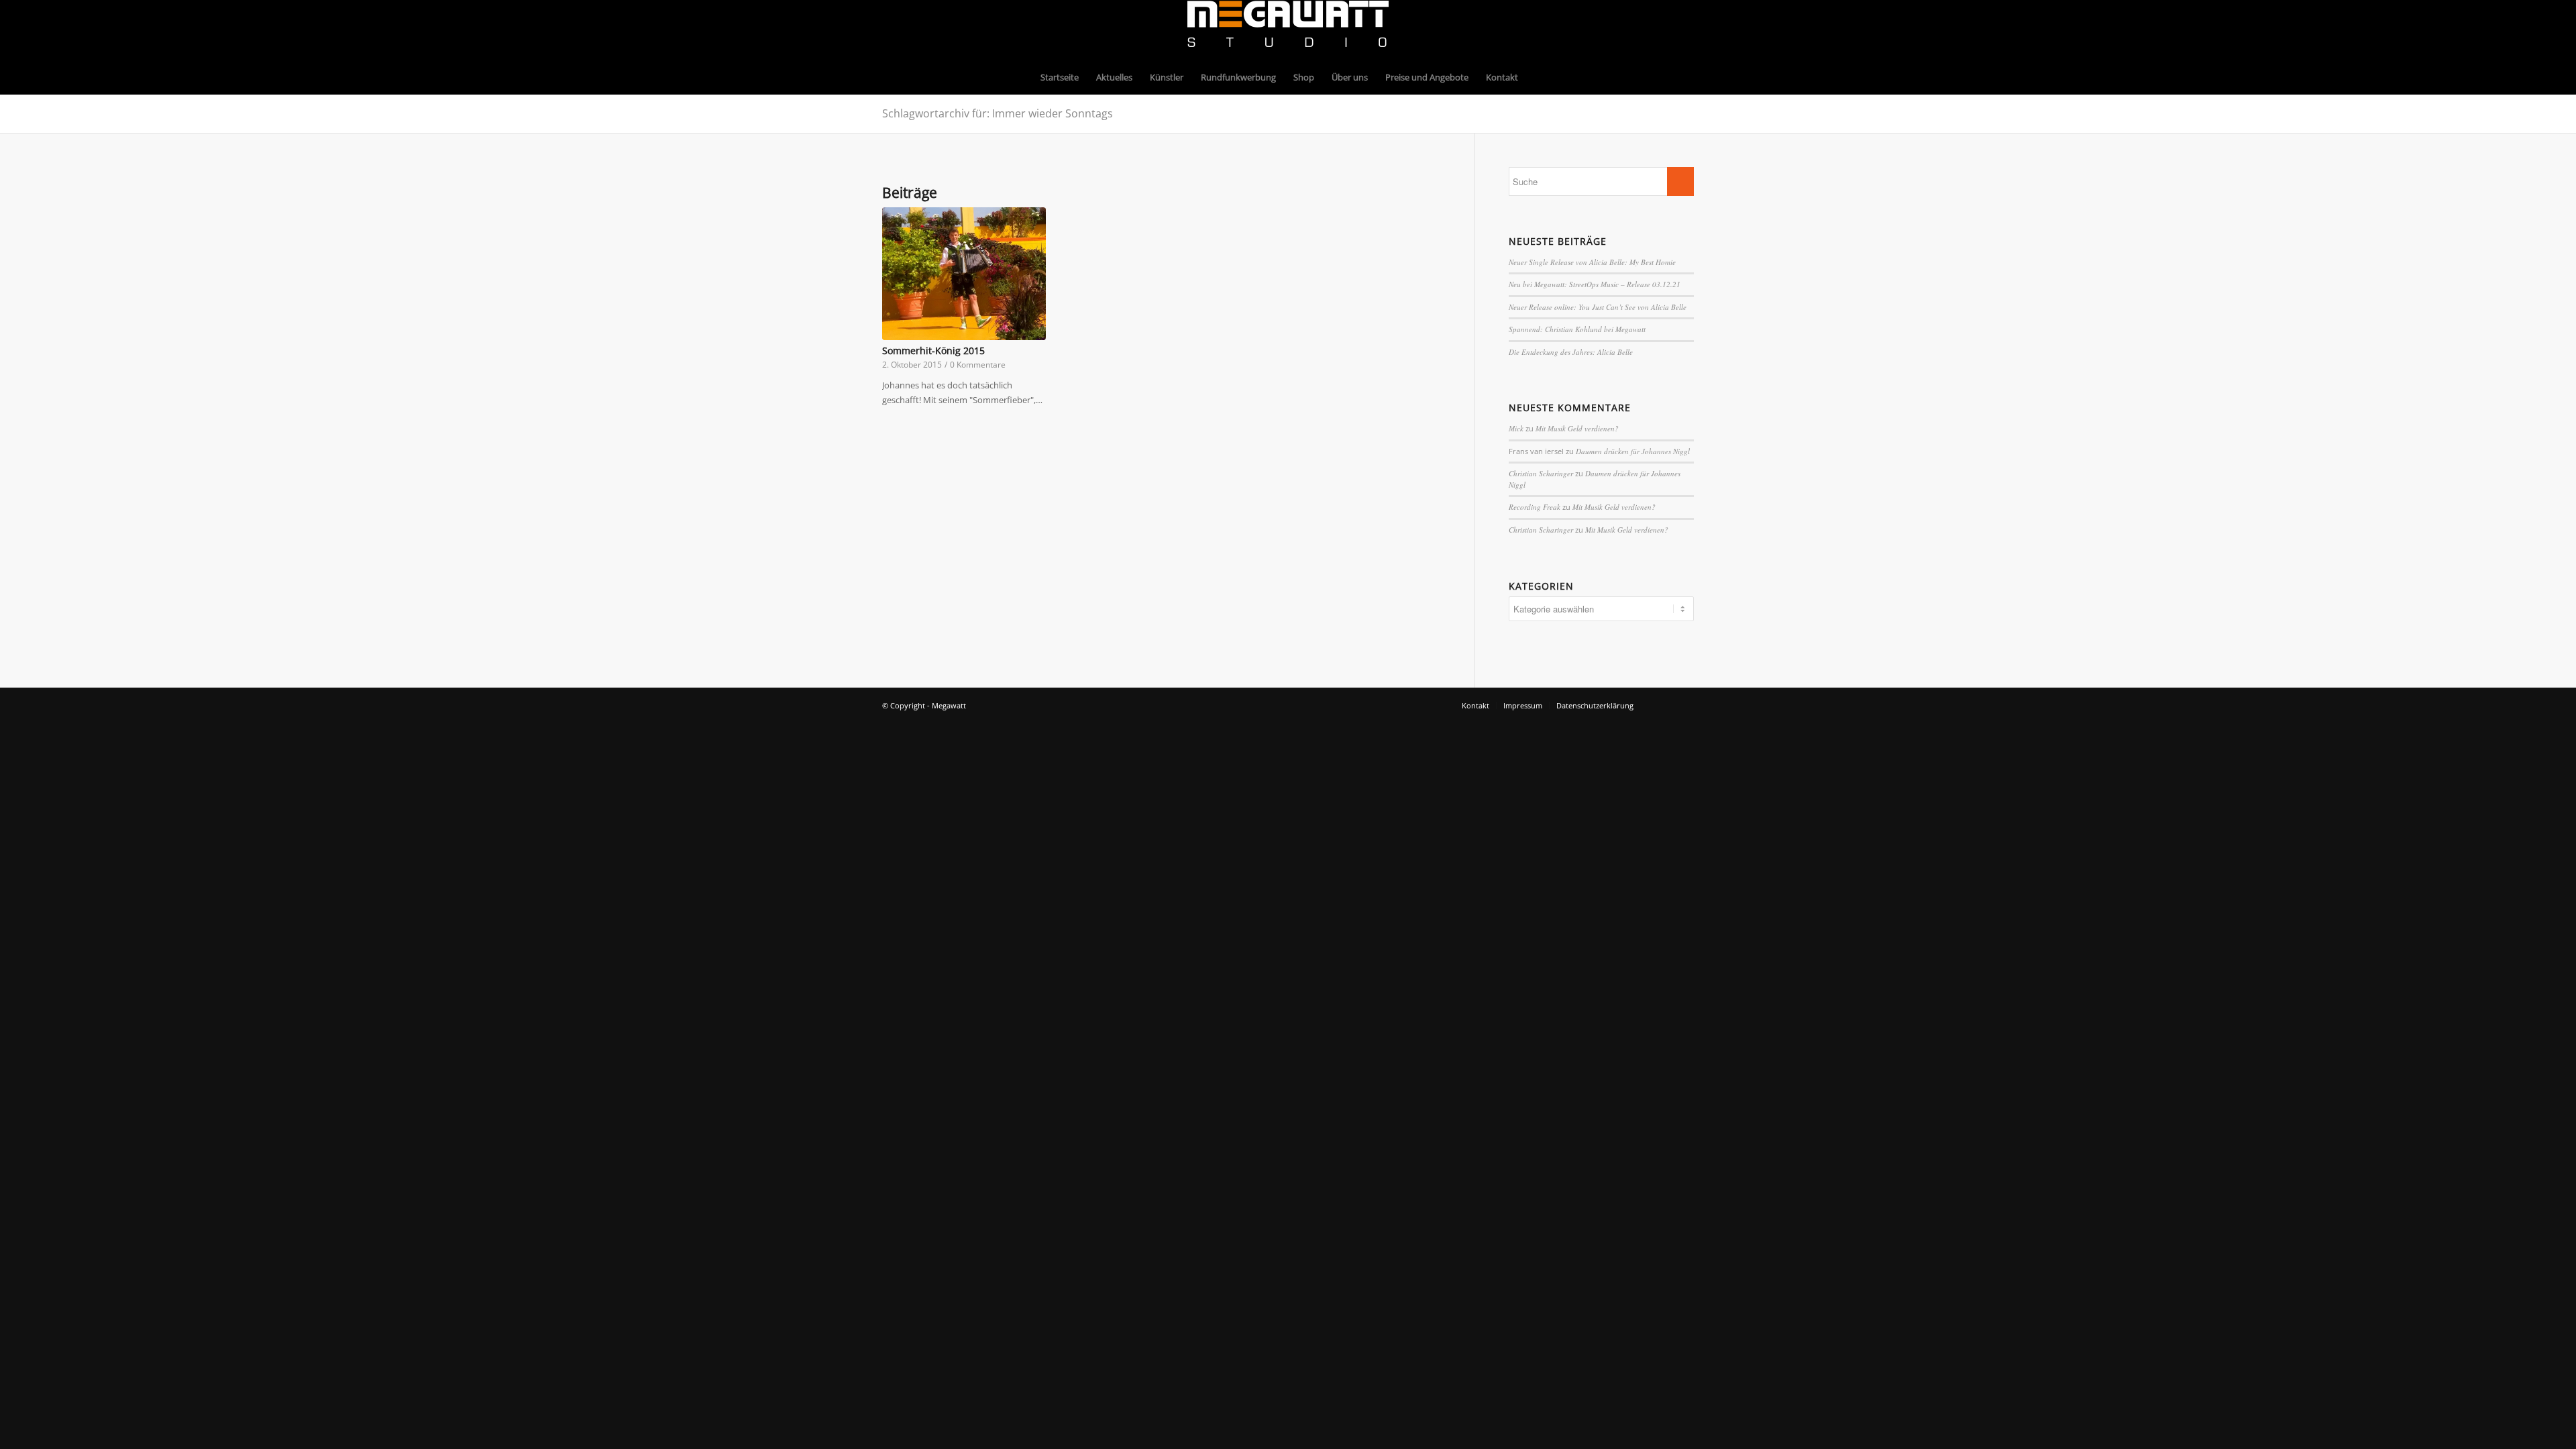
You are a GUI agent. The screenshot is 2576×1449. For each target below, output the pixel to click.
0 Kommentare (978, 364)
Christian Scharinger (1541, 473)
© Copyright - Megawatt (924, 705)
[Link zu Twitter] (1684, 30)
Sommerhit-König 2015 (933, 351)
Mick (1516, 428)
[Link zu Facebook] (1664, 30)
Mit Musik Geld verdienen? (1577, 428)
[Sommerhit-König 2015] (964, 274)
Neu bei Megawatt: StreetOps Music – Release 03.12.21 (1595, 284)
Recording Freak (1535, 507)
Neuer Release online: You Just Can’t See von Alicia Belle (1598, 307)
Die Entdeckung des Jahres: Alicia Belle (1571, 352)
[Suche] (1536, 77)
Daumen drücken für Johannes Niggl (1633, 451)
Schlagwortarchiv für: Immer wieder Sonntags (998, 113)
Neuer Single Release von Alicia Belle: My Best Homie (1592, 262)
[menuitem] (1060, 77)
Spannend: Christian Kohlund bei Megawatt (1577, 329)
